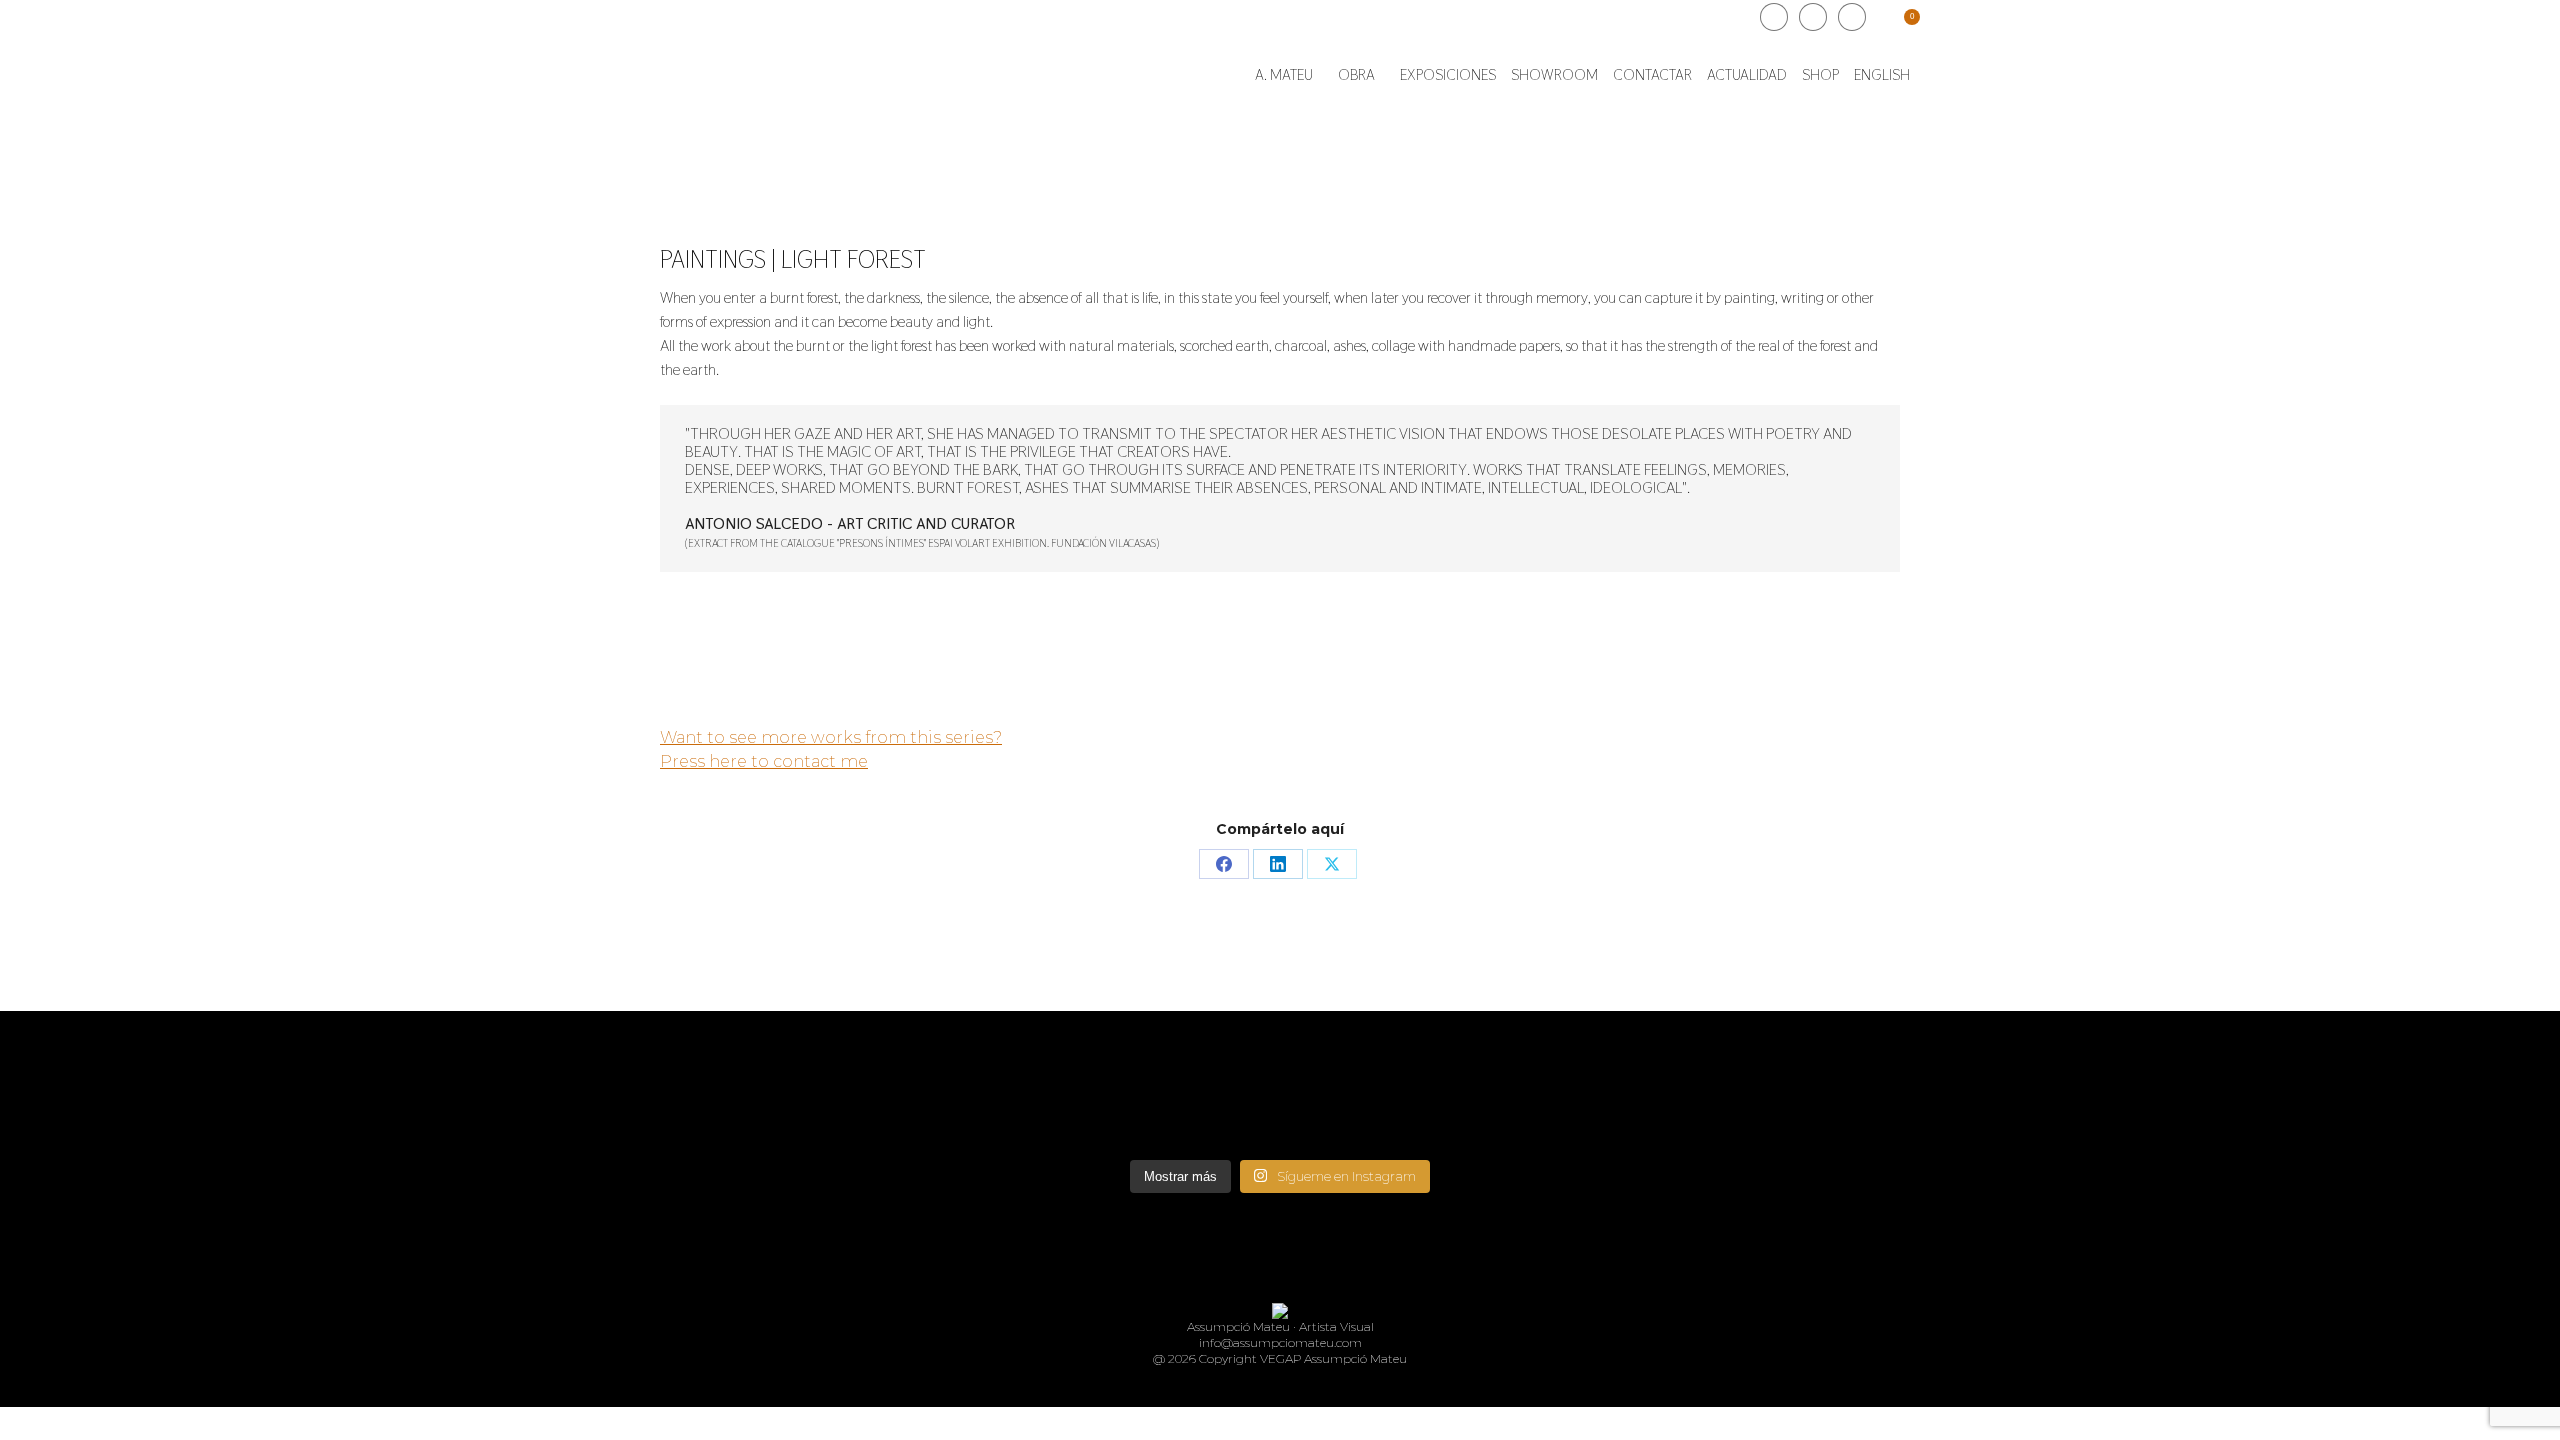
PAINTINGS (713, 259)
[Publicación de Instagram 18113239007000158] (1020, 1083)
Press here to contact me (764, 761)
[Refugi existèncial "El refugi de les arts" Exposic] (1540, 1093)
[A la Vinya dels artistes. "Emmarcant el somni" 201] (1280, 1103)
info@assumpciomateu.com (1280, 1342)
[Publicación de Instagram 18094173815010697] (1800, 1083)
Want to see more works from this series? (831, 737)
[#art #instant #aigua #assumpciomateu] (760, 1083)
